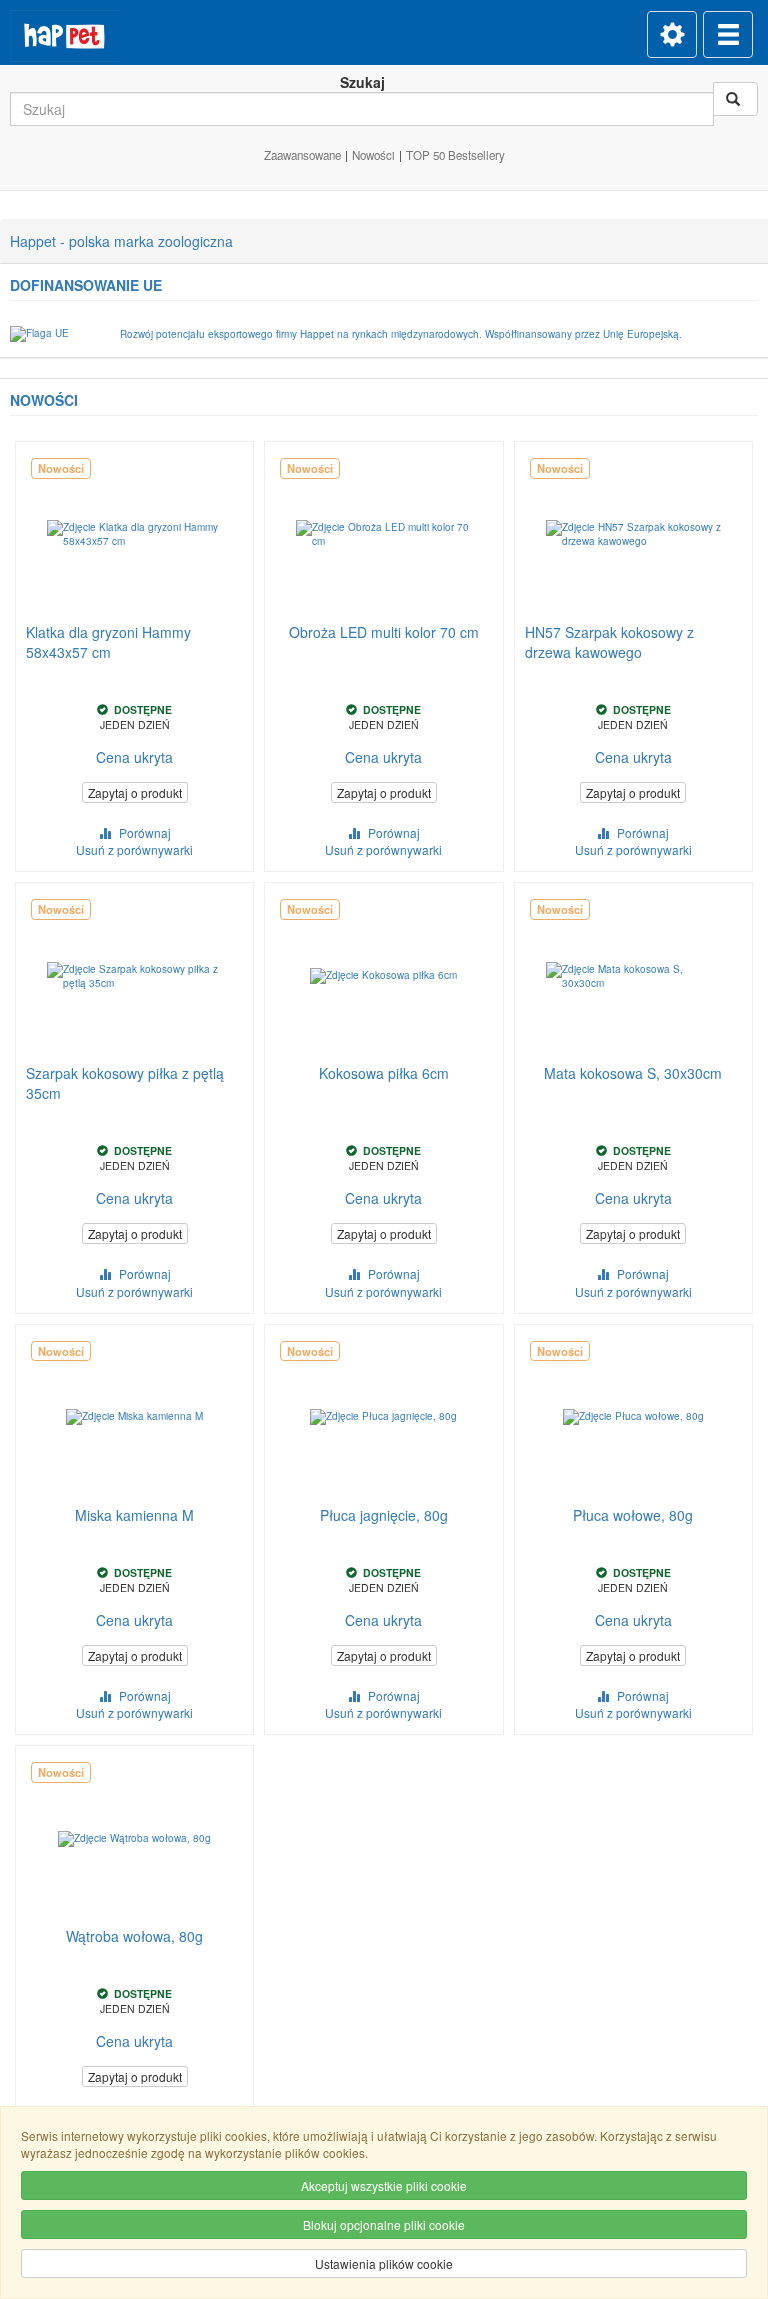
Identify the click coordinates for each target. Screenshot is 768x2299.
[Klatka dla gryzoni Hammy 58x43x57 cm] (134, 534)
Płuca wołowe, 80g (633, 1515)
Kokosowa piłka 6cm (384, 1073)
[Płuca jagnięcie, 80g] (383, 1417)
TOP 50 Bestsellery (455, 155)
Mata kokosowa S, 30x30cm (633, 1073)
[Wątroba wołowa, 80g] (134, 1838)
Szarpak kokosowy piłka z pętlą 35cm (125, 1083)
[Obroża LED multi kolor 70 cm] (383, 534)
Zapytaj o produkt (135, 792)
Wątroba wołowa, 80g (134, 1936)
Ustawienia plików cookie (384, 2263)
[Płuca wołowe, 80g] (633, 1417)
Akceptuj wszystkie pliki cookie (384, 2185)
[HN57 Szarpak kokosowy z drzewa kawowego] (633, 534)
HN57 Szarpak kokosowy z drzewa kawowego (609, 642)
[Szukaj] (735, 99)
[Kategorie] (728, 34)
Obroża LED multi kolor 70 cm (384, 632)
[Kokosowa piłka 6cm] (383, 975)
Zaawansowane (302, 155)
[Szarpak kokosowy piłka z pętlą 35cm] (134, 975)
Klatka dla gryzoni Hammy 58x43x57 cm (108, 642)
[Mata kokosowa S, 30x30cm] (633, 975)
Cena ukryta (134, 757)
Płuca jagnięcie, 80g (384, 1515)
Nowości (373, 155)
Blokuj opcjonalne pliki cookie (384, 2224)
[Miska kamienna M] (134, 1417)
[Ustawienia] (672, 34)
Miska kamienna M (134, 1515)
